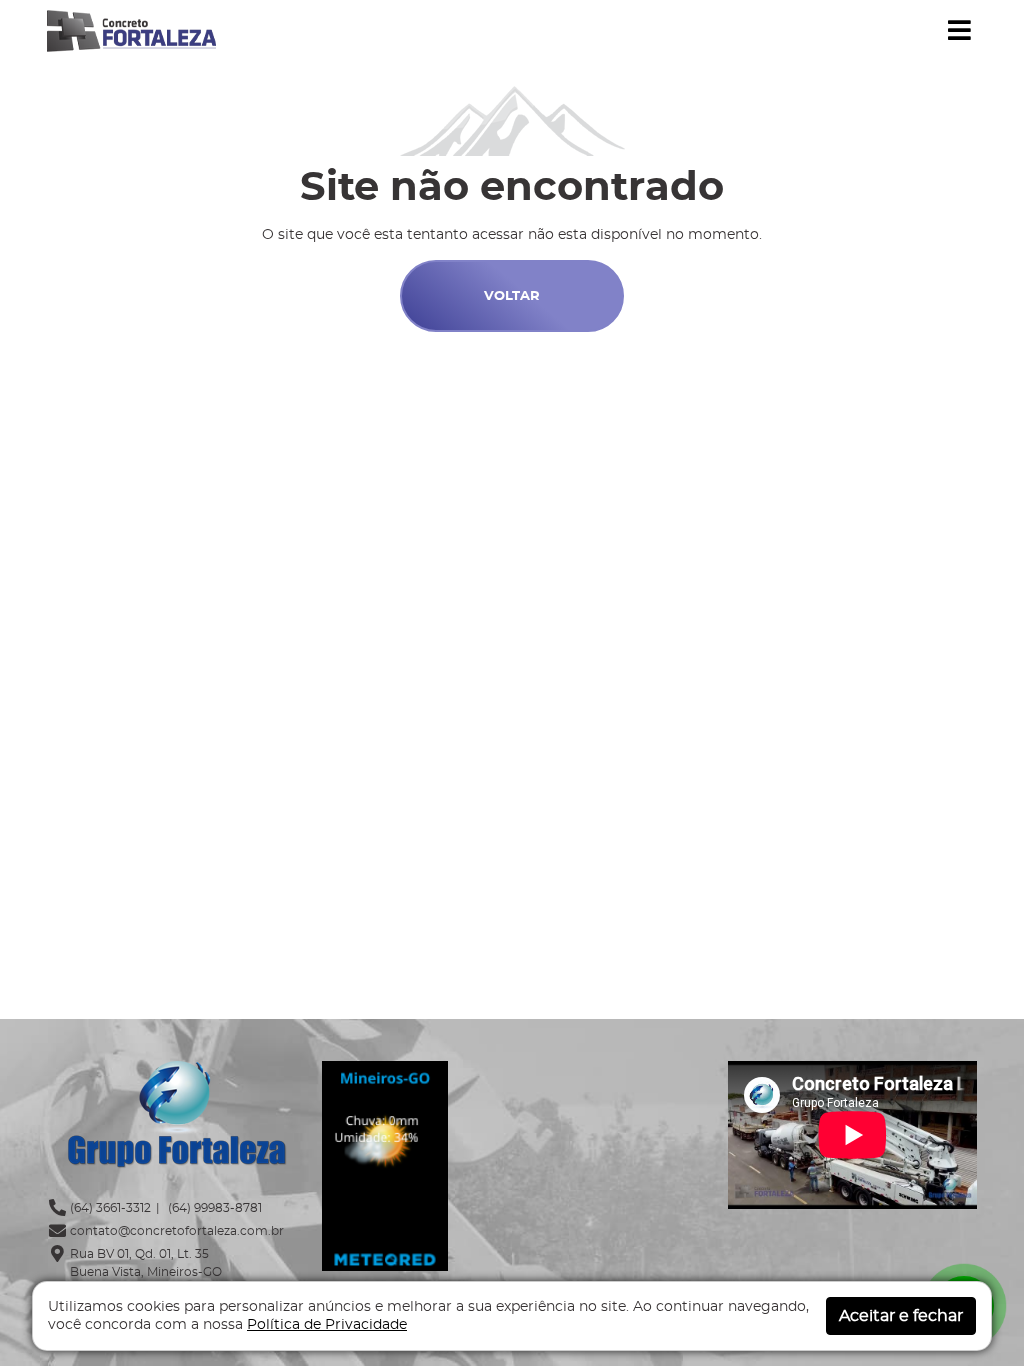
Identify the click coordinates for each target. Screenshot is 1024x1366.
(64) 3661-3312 (110, 1208)
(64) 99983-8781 (213, 1208)
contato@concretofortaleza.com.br (177, 1231)
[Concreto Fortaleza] (131, 29)
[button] (959, 31)
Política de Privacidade (327, 1325)
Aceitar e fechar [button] (901, 1316)
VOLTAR (512, 296)
